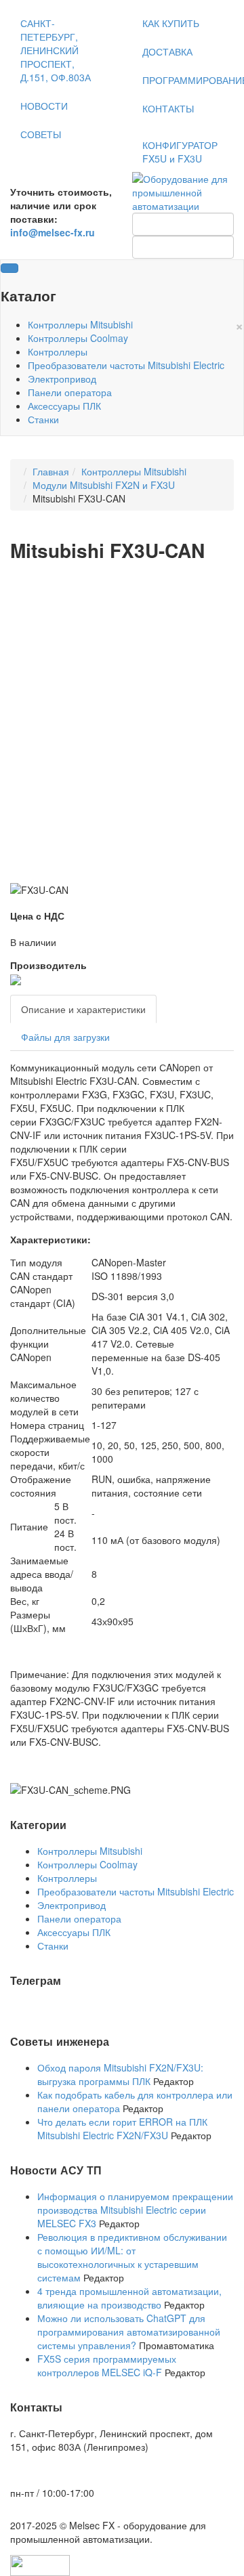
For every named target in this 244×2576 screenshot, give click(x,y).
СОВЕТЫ (41, 134)
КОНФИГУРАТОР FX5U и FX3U (180, 152)
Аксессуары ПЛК (64, 406)
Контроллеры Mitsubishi (80, 324)
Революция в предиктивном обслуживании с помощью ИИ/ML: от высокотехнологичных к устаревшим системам (132, 2257)
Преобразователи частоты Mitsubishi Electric (126, 365)
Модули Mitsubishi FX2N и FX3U (104, 485)
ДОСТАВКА (167, 51)
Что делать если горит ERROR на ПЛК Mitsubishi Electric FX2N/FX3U (122, 2128)
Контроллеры (58, 351)
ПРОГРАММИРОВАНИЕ (188, 80)
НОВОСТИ (44, 106)
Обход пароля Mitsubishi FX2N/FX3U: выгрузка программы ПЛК (120, 2074)
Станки (43, 419)
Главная (51, 471)
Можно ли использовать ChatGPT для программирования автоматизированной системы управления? (129, 2332)
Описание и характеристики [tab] (83, 1009)
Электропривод (62, 379)
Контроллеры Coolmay (78, 338)
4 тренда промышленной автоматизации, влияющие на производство (129, 2298)
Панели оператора (70, 392)
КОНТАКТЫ (168, 108)
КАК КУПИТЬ (171, 23)
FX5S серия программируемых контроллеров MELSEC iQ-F (107, 2365)
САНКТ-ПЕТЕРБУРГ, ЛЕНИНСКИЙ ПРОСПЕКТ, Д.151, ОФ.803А (56, 50)
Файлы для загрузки (65, 1037)
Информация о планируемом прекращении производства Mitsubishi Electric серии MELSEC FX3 (135, 2210)
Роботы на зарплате (55, 2006)
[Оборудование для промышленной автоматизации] (183, 191)
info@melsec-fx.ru (53, 2470)
